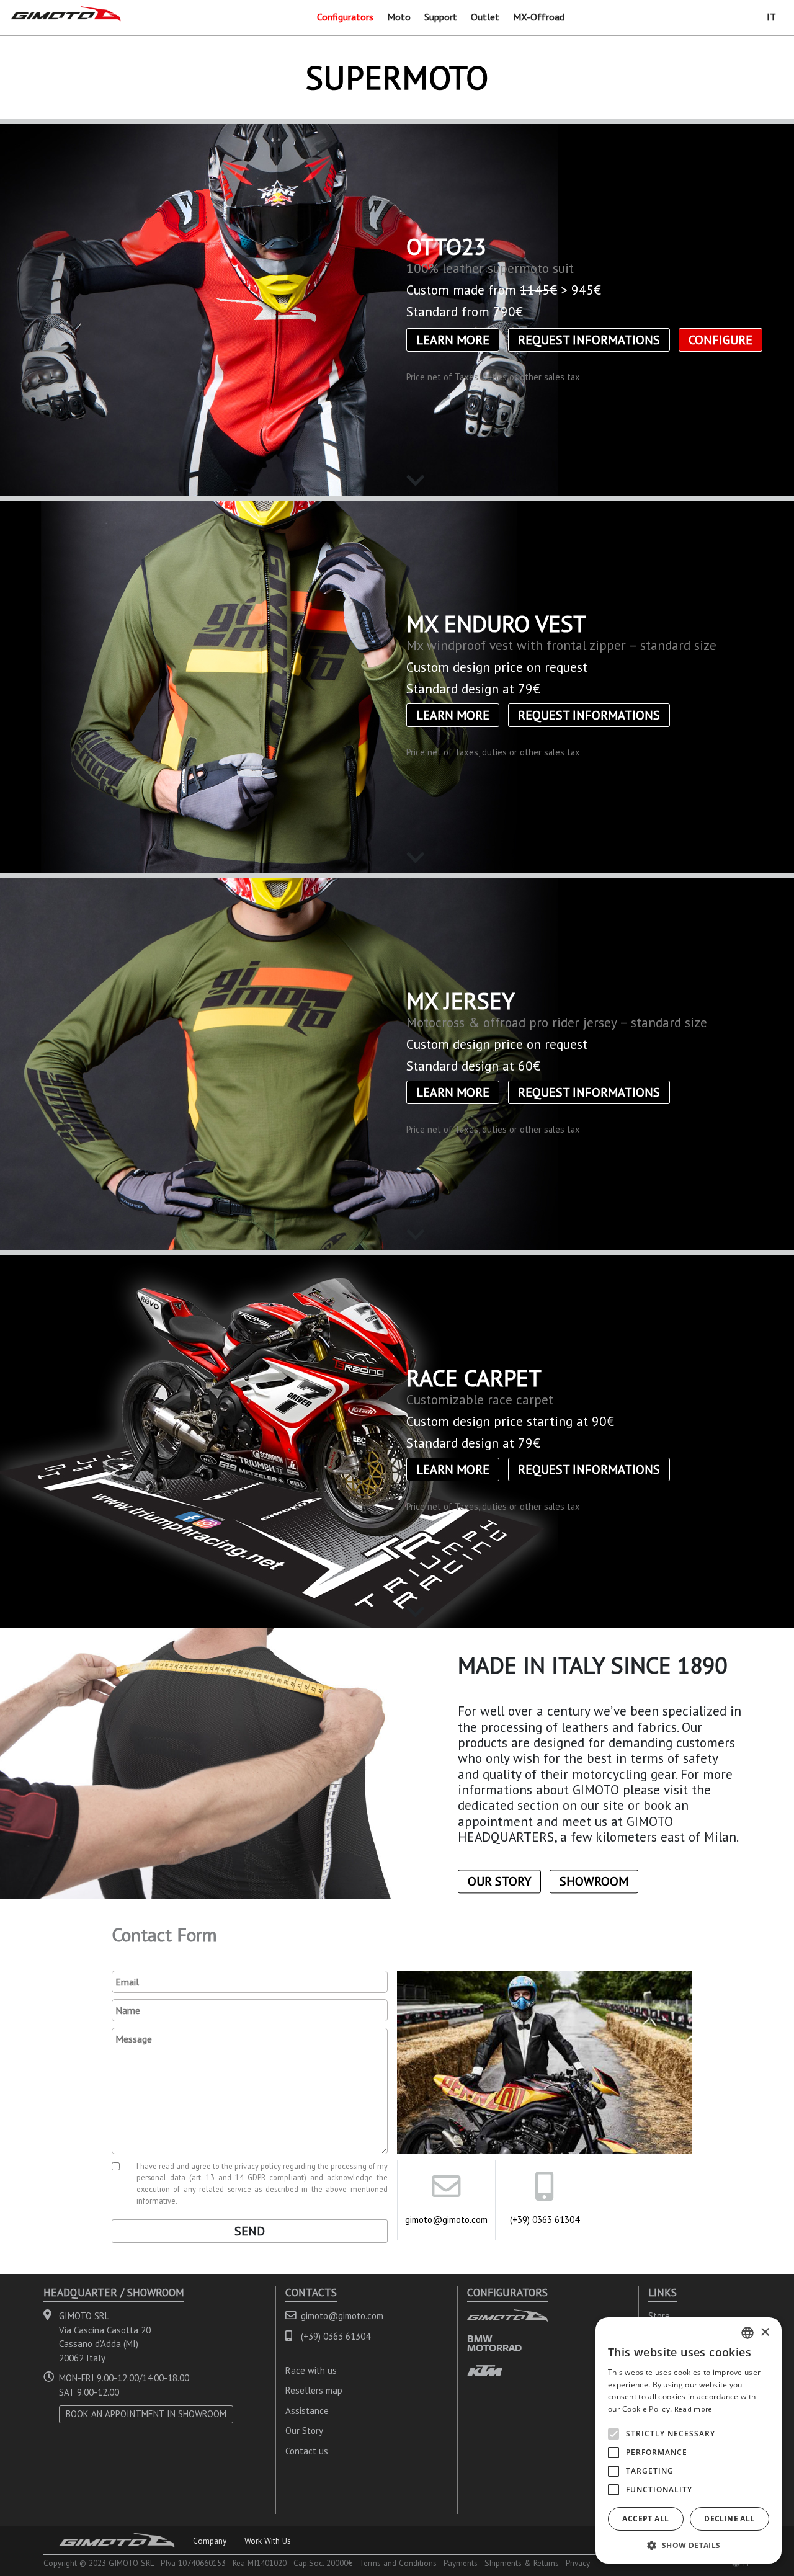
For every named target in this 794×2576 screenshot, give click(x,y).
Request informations (589, 340)
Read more (694, 2409)
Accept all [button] (645, 2519)
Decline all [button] (729, 2519)
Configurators (345, 17)
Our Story (499, 1882)
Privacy (578, 2563)
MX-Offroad (539, 17)
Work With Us (268, 2541)
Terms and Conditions (398, 2563)
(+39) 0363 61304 (545, 2220)
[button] (689, 2545)
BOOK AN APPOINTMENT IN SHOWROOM (146, 2414)
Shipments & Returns (522, 2563)
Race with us (311, 2370)
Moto (399, 17)
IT (771, 17)
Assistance (307, 2411)
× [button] (765, 2333)
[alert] (689, 2440)
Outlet (485, 17)
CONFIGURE (720, 340)
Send (250, 2231)
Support (441, 17)
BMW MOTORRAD (494, 2343)
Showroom (594, 1882)
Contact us (307, 2451)
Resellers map (314, 2390)
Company (210, 2541)
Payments (461, 2563)
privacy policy (258, 2166)
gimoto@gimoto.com (446, 2220)
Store (659, 2316)
